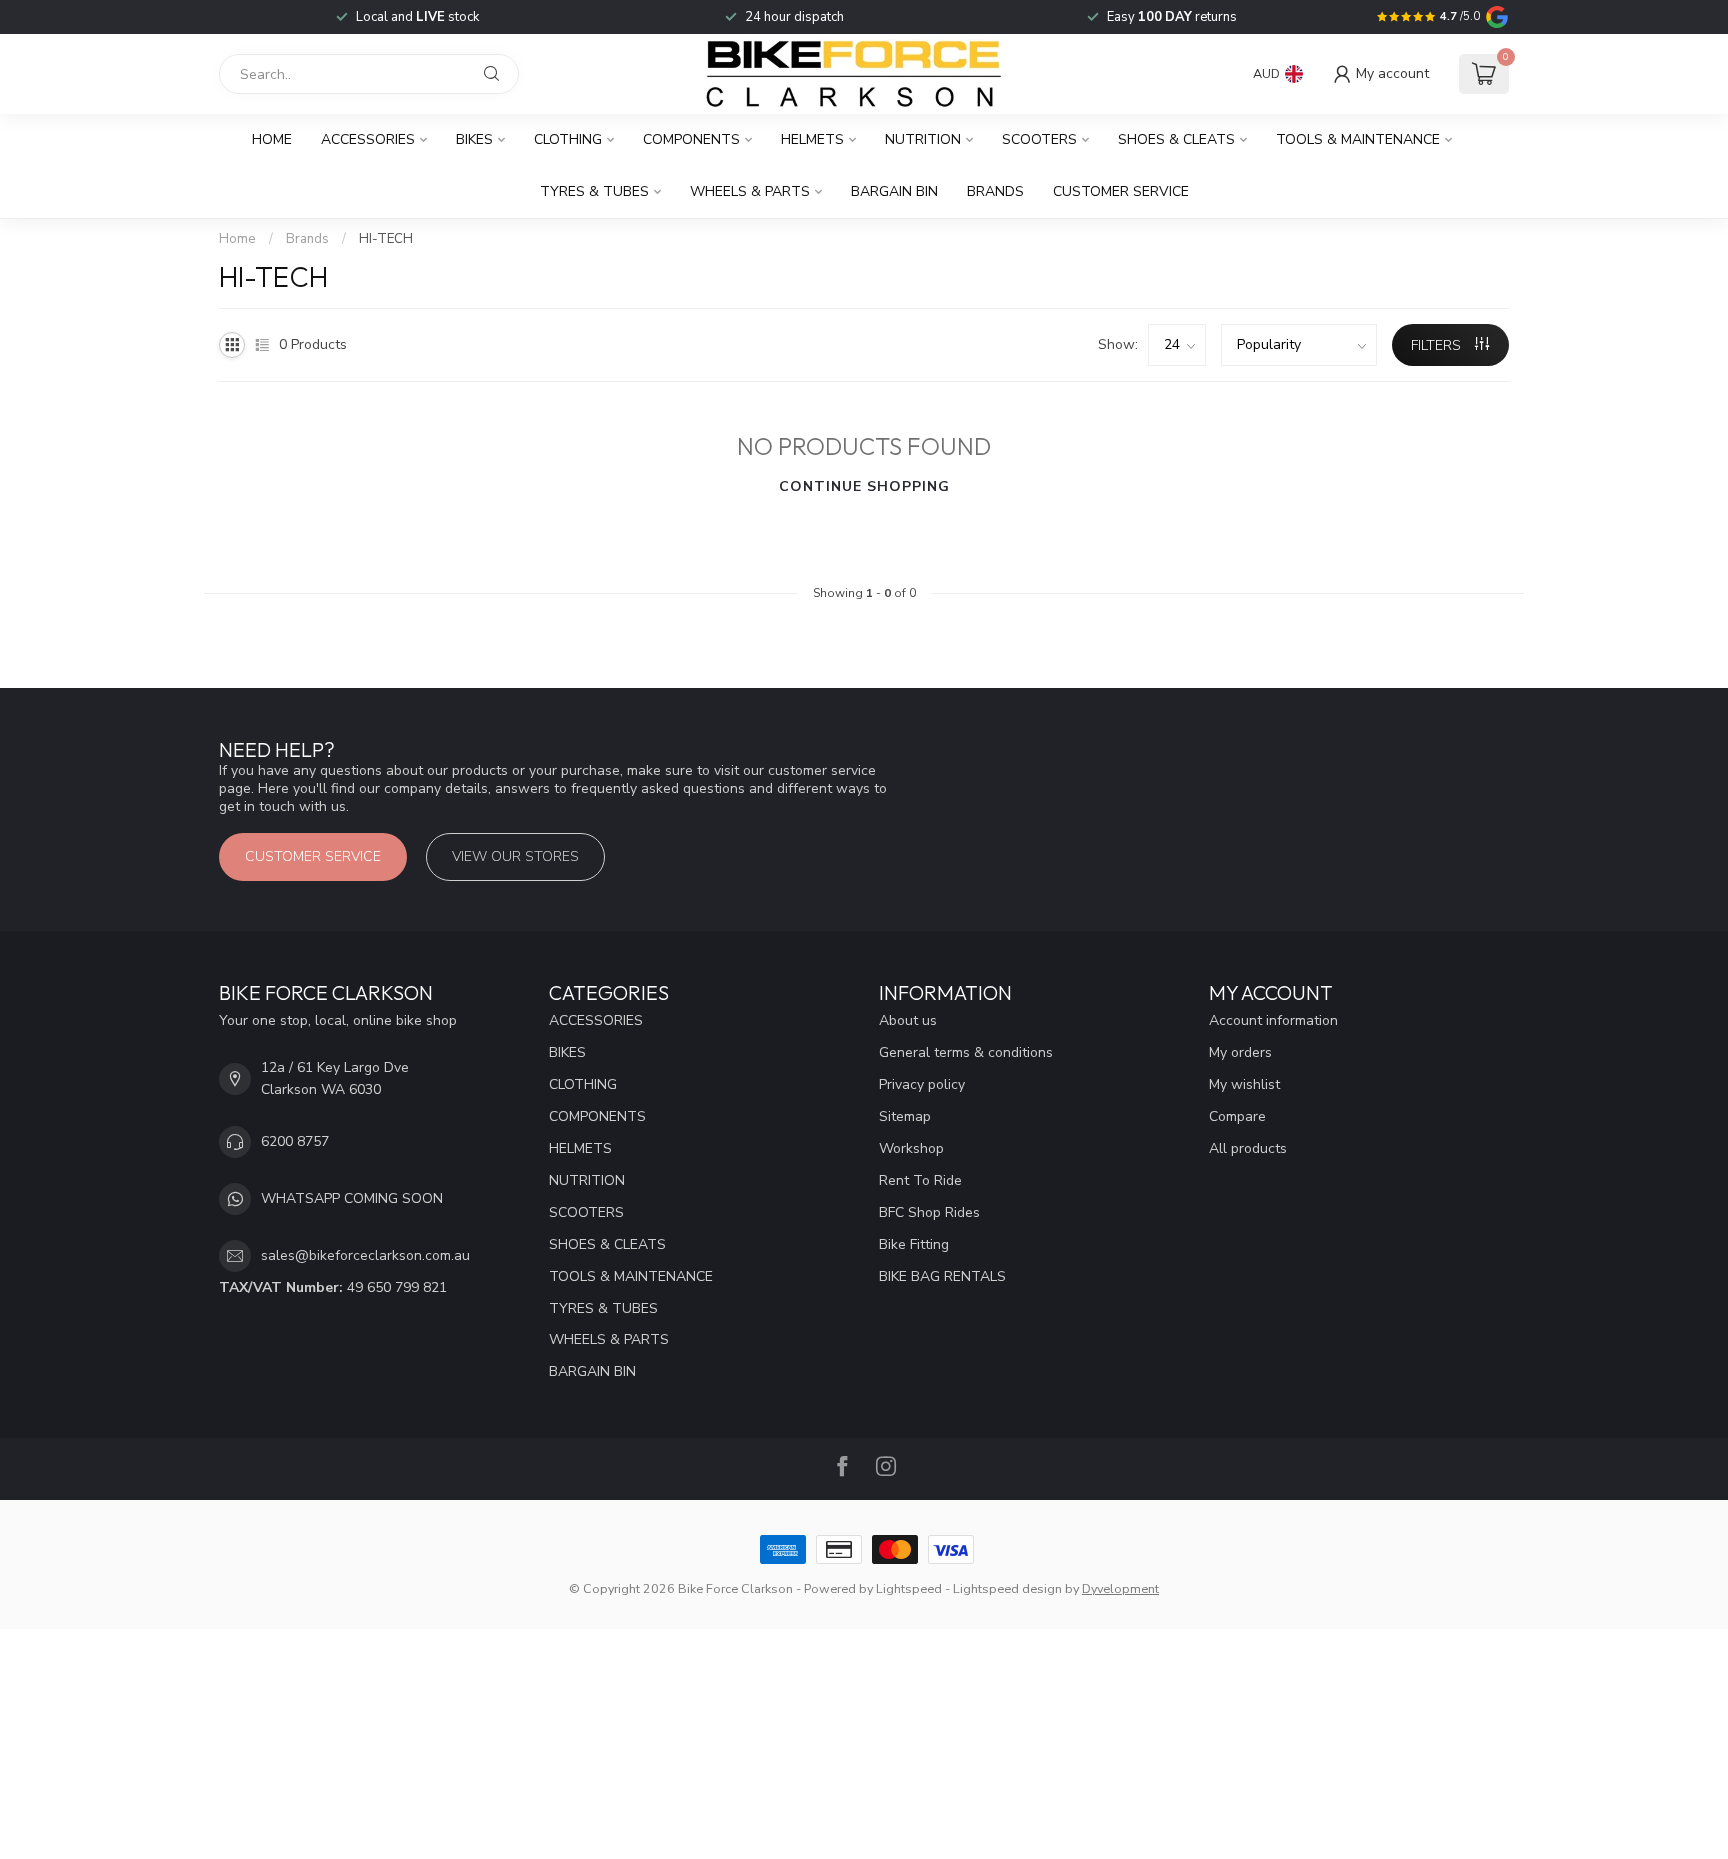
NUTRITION (923, 139)
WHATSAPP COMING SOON (352, 1198)
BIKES (474, 139)
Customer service (1121, 191)
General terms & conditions (966, 1052)
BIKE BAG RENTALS (942, 1276)
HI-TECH (386, 239)
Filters (1438, 345)
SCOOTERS (1039, 139)
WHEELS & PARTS (750, 191)
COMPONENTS (691, 139)
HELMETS (812, 139)
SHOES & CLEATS (1176, 139)
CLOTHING (568, 139)
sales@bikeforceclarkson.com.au (365, 1255)
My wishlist (1244, 1084)
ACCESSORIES (368, 139)
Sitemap (905, 1116)
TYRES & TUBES (594, 191)
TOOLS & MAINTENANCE (1358, 139)
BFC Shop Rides (929, 1212)
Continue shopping (864, 486)
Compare (1237, 1116)
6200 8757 (295, 1141)
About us (908, 1020)
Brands (995, 191)
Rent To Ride (920, 1180)
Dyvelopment (1120, 1588)
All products (1248, 1148)
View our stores (515, 856)
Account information (1273, 1020)
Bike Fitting (914, 1244)
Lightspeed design (1007, 1588)
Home (272, 139)
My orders (1240, 1052)
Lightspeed (909, 1588)
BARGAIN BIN (894, 191)
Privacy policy (922, 1084)
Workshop (911, 1148)
